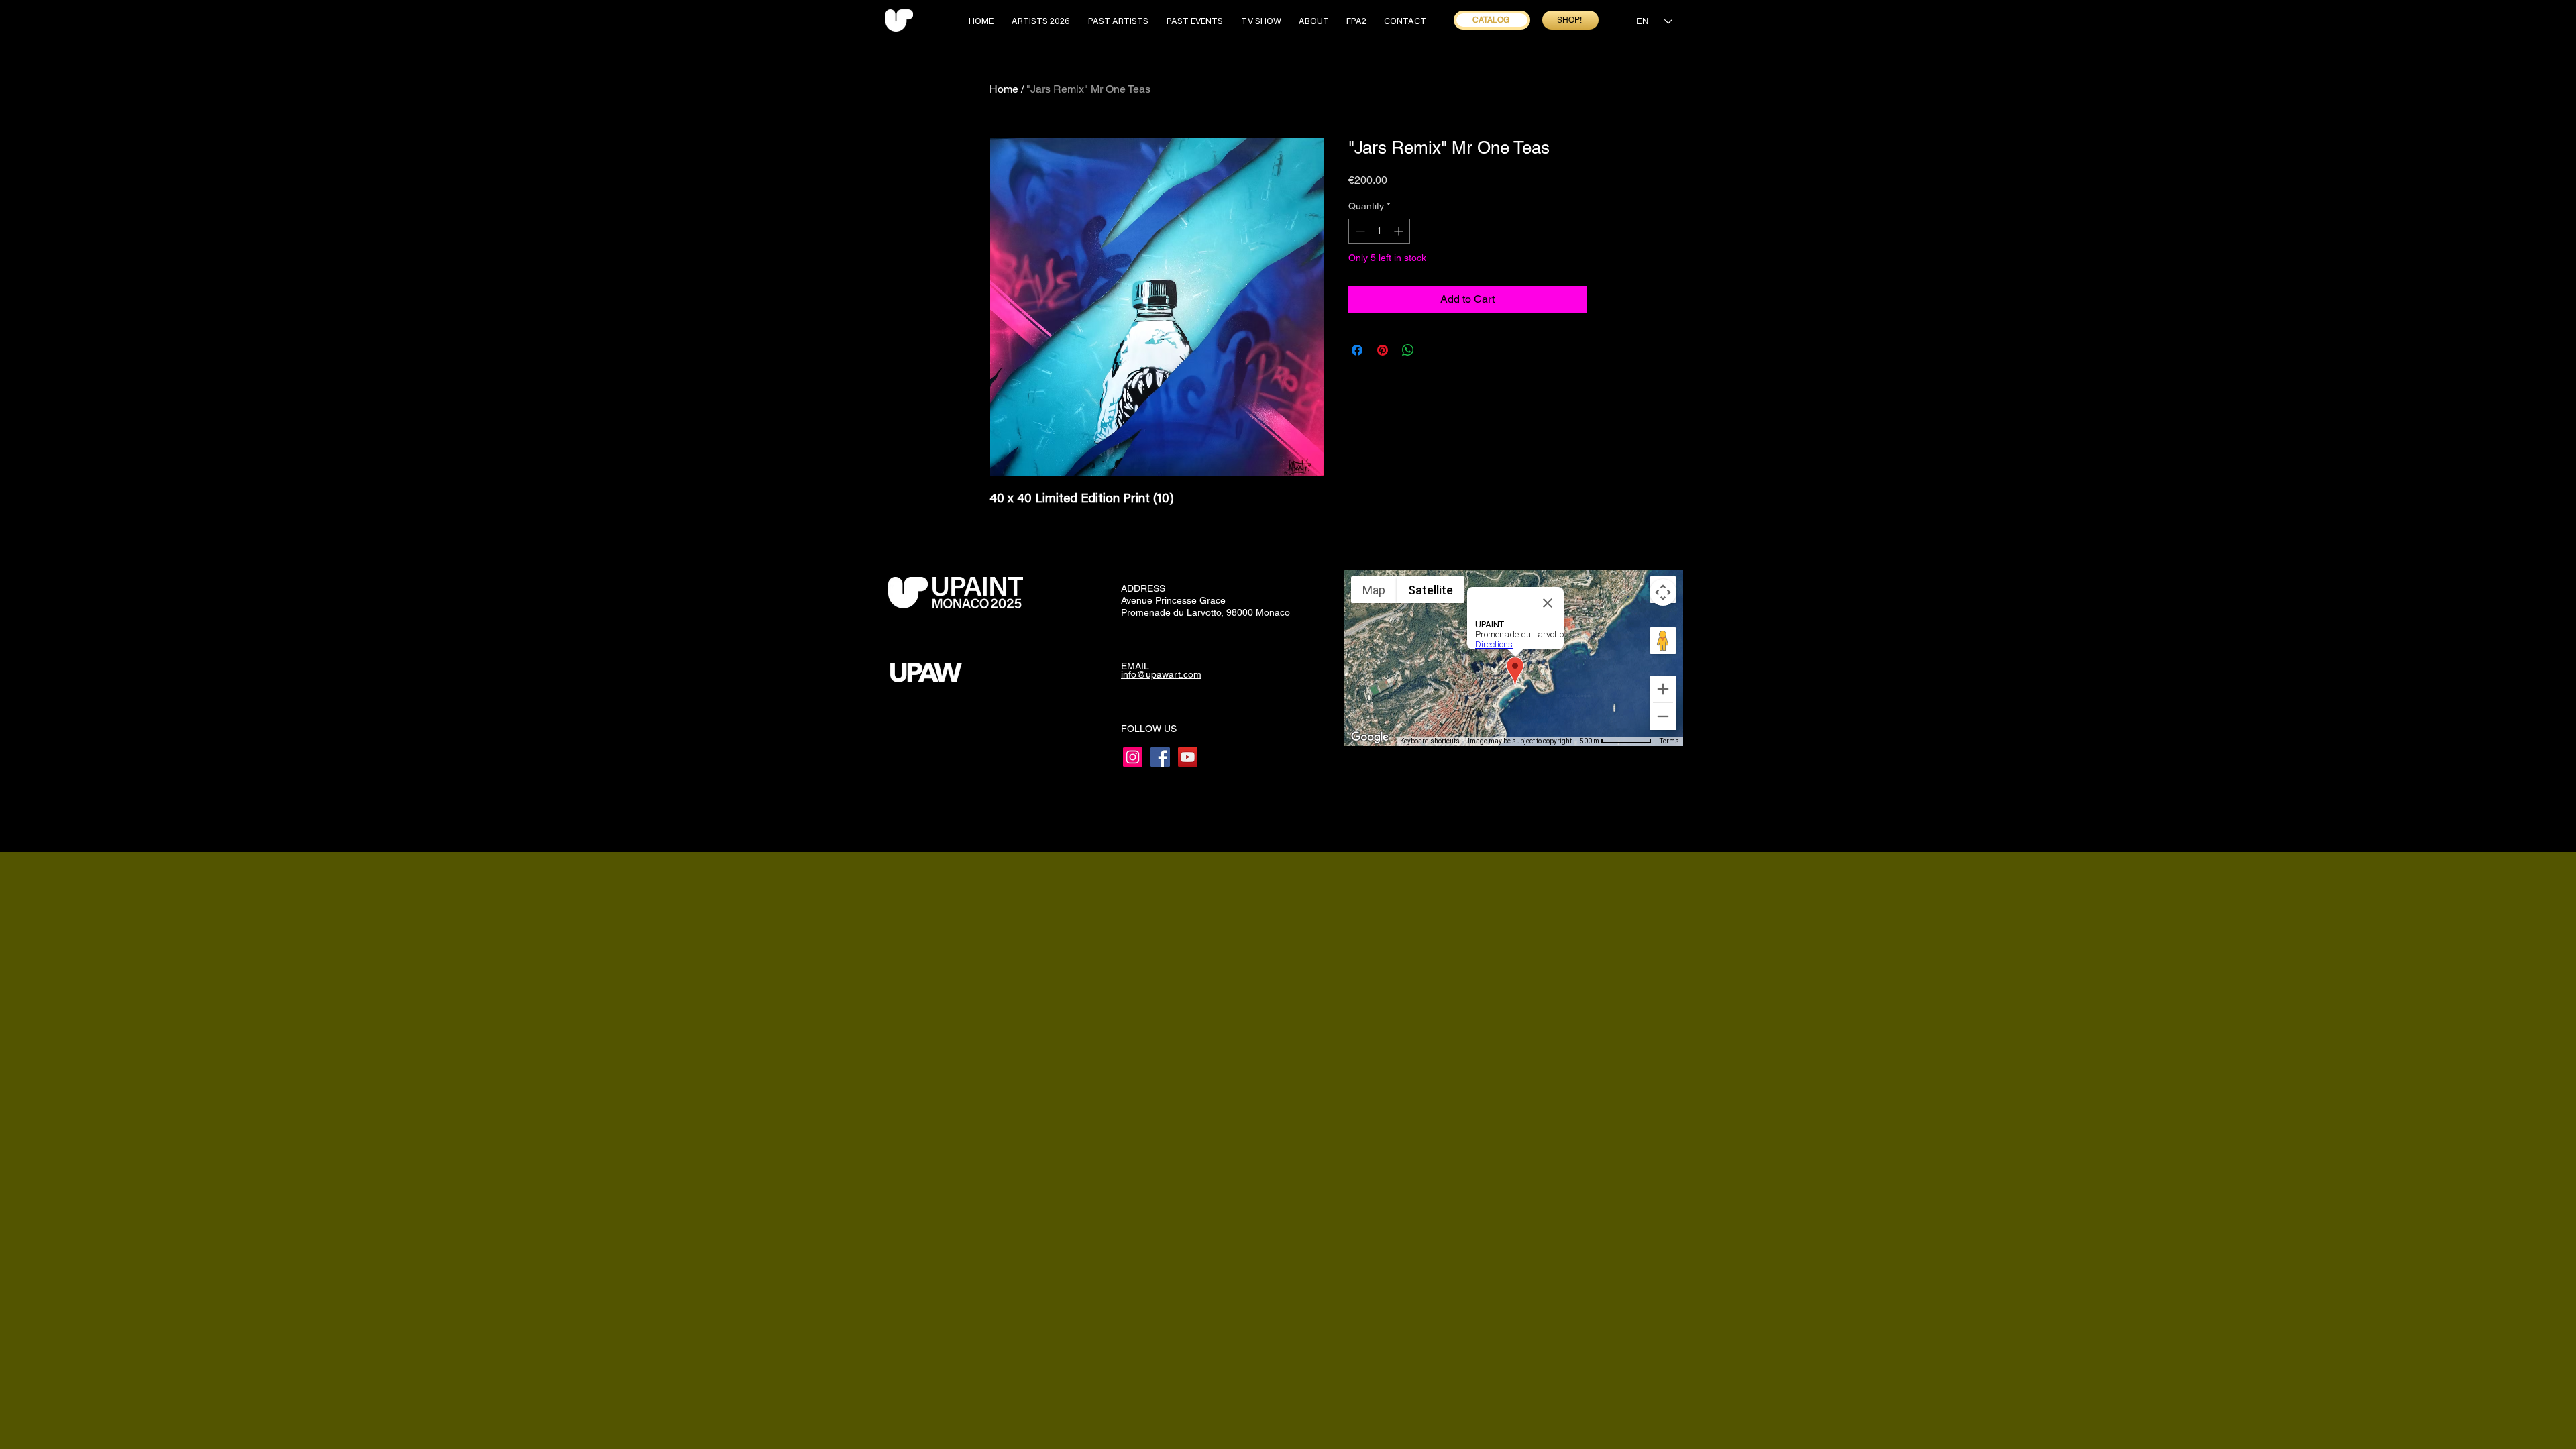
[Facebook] (1160, 757)
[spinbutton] (1379, 231)
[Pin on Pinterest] (1383, 350)
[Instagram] (1133, 757)
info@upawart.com (1161, 674)
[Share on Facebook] (1357, 350)
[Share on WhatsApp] (1408, 350)
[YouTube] (1188, 757)
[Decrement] (1359, 231)
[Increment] (1400, 231)
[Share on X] (1434, 350)
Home (1004, 89)
